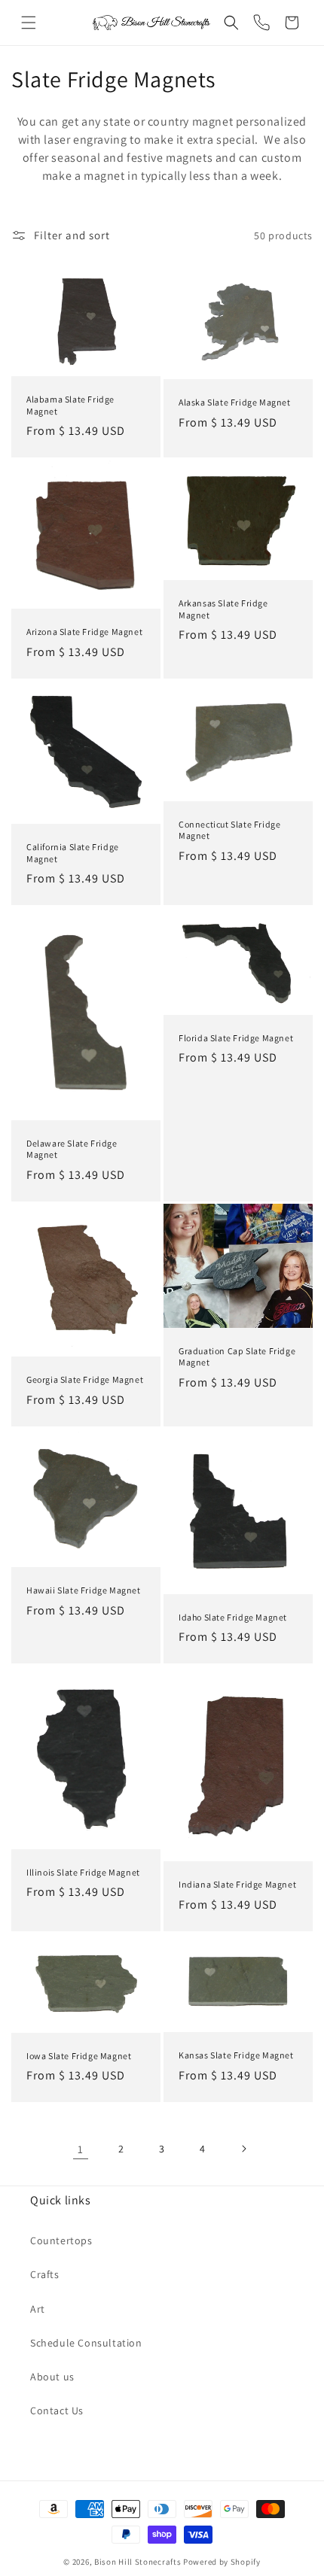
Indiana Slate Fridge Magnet (237, 1884)
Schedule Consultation (86, 2343)
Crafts (45, 2274)
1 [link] (81, 2149)
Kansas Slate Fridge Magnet (236, 2055)
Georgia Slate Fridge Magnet (85, 1380)
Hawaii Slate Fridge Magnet (84, 1591)
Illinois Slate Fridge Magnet (83, 1872)
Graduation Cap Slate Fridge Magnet (237, 1357)
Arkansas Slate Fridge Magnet (223, 610)
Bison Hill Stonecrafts (138, 2562)
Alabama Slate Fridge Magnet (70, 405)
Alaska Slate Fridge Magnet (235, 402)
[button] (29, 23)
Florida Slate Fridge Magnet (236, 1037)
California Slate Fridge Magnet (73, 853)
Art (38, 2309)
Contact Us (57, 2410)
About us (52, 2377)
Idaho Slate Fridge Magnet (233, 1617)
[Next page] (243, 2149)
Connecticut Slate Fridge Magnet (229, 830)
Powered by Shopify (222, 2562)
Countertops (61, 2240)
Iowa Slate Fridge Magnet (79, 2056)
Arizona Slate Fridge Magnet (84, 632)
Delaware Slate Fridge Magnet (72, 1148)
